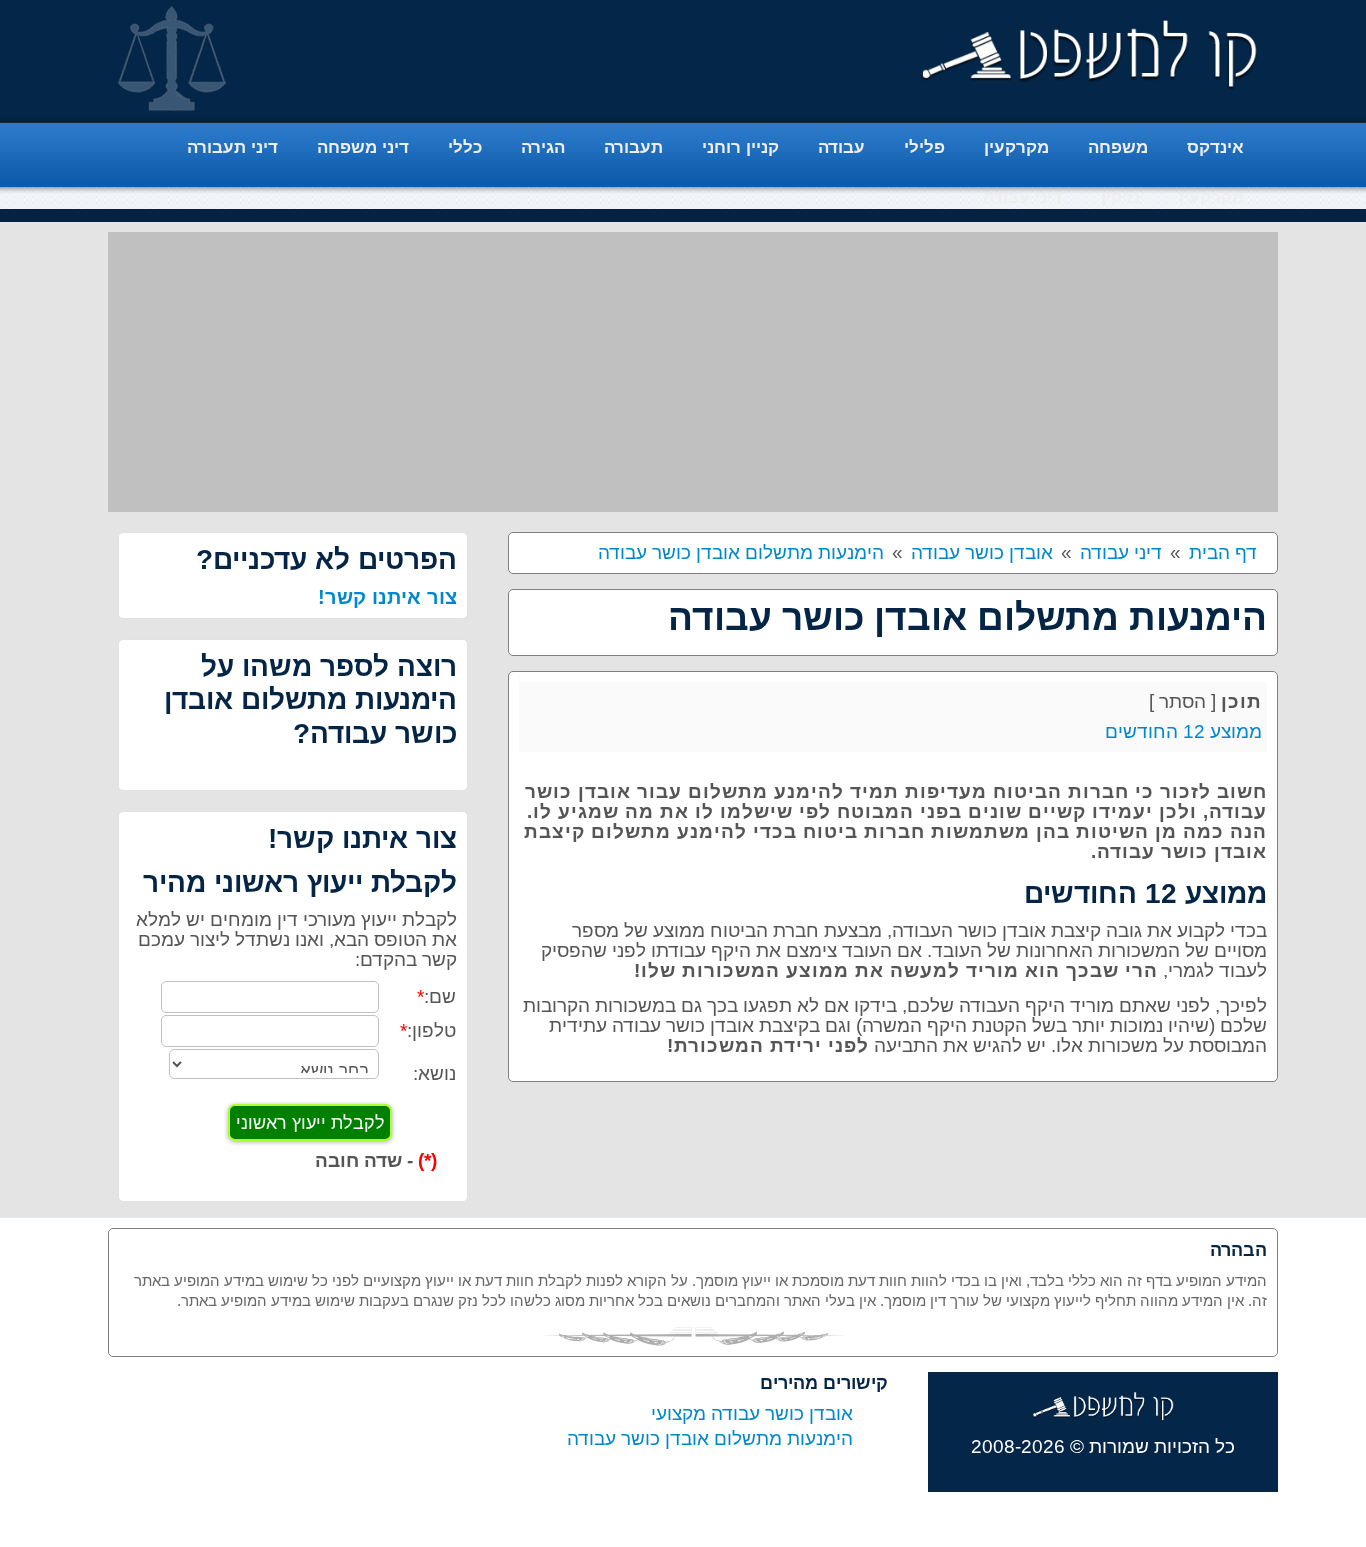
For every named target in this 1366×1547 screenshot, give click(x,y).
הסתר (1182, 701)
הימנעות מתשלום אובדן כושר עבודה (710, 1438)
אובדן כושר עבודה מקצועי (752, 1413)
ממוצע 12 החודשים (1183, 731)
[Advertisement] (693, 372)
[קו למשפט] (1090, 53)
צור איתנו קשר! (387, 597)
